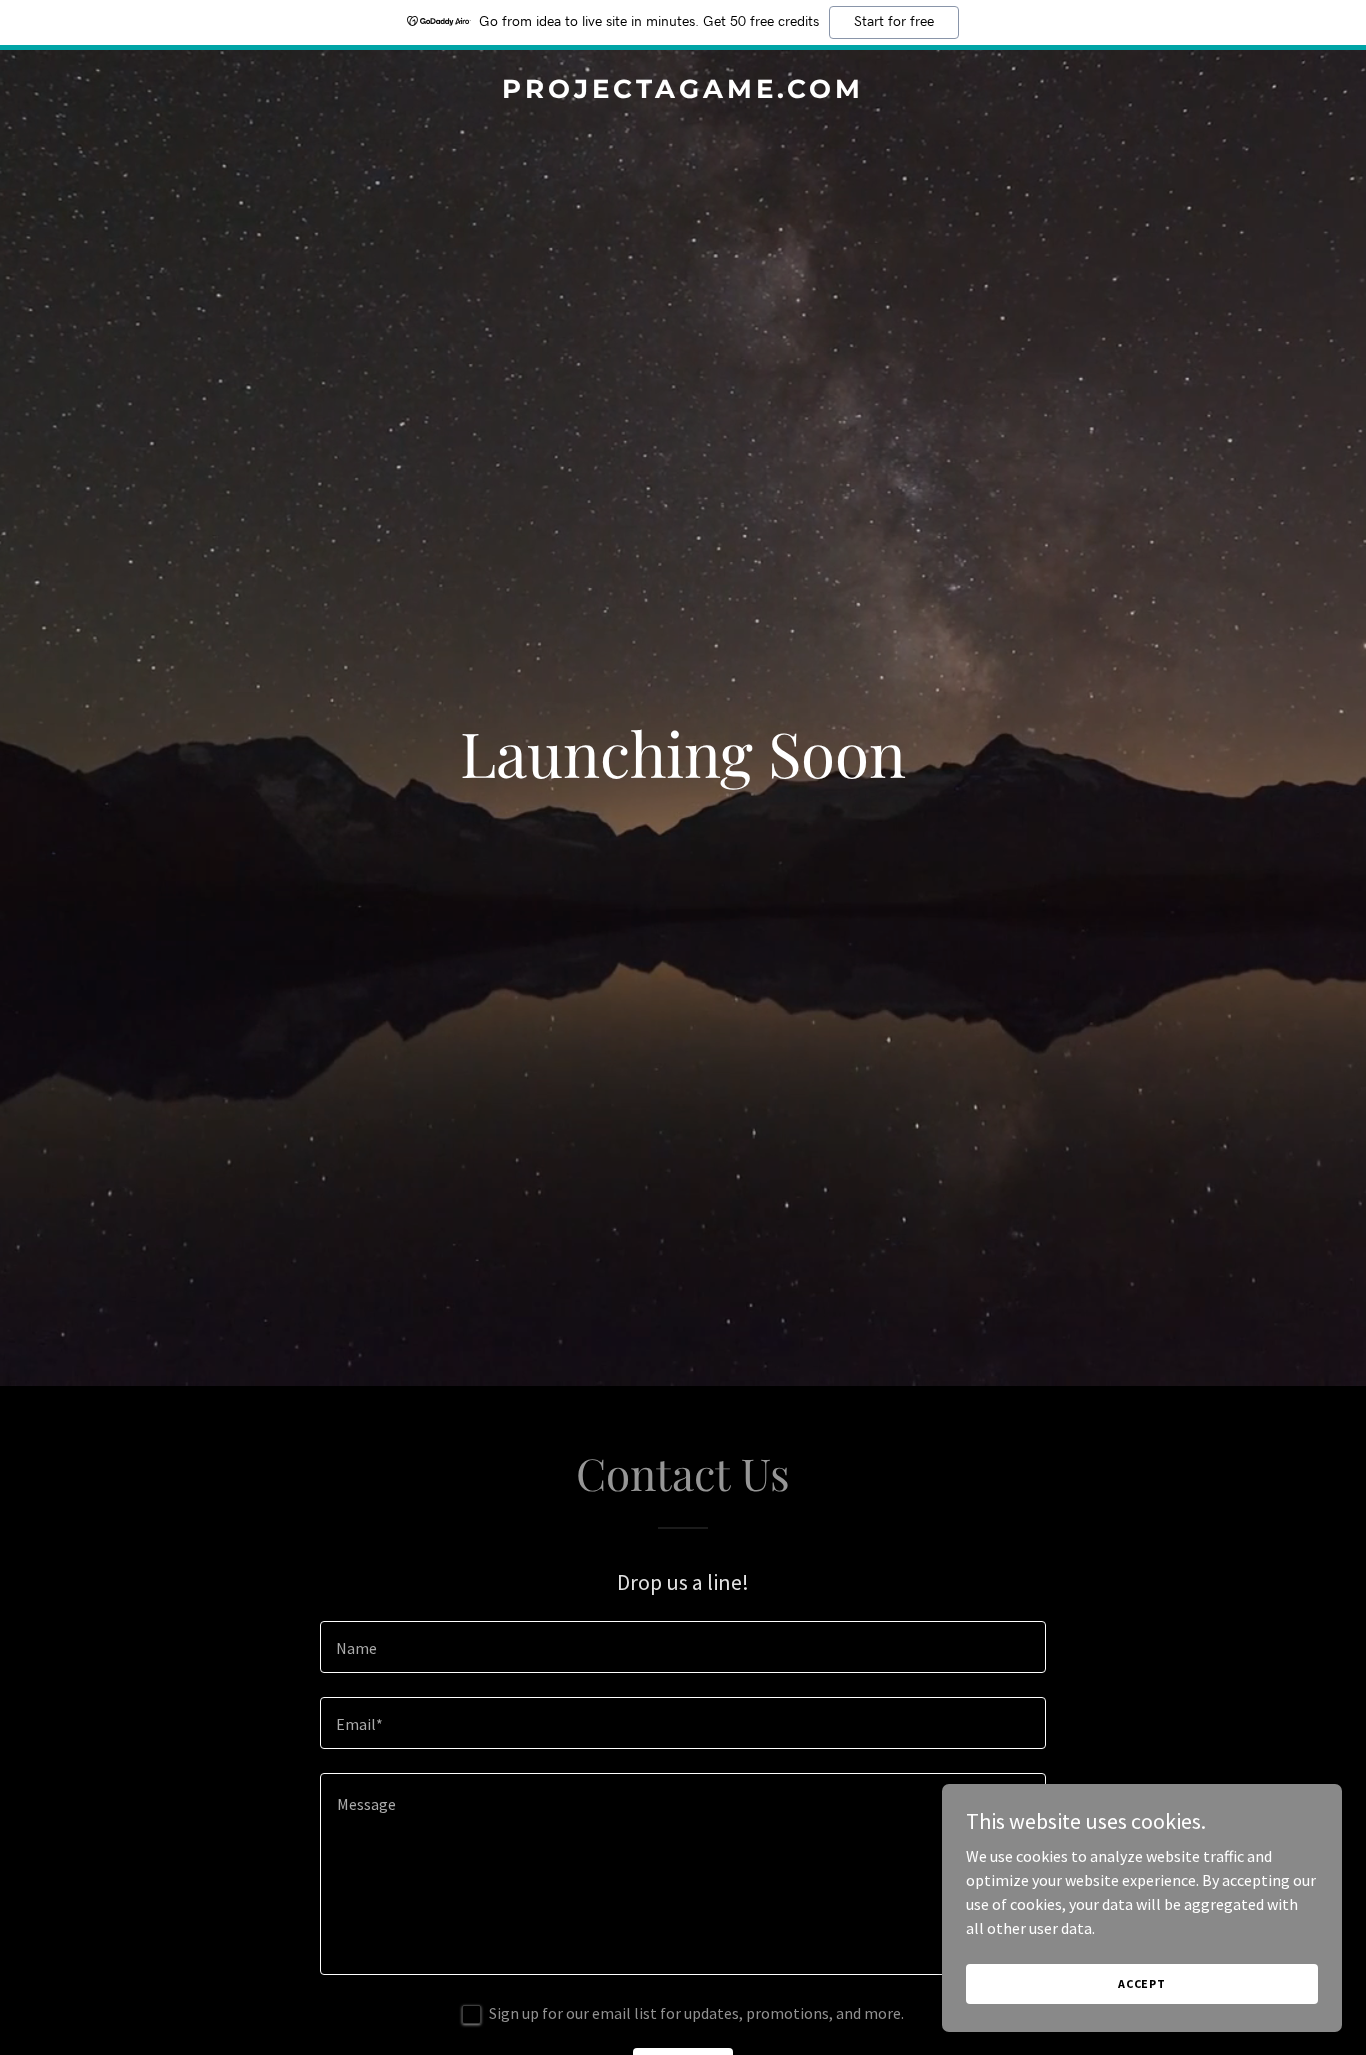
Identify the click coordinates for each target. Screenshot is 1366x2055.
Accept (1142, 1983)
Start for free (894, 22)
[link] (683, 92)
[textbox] (682, 1647)
